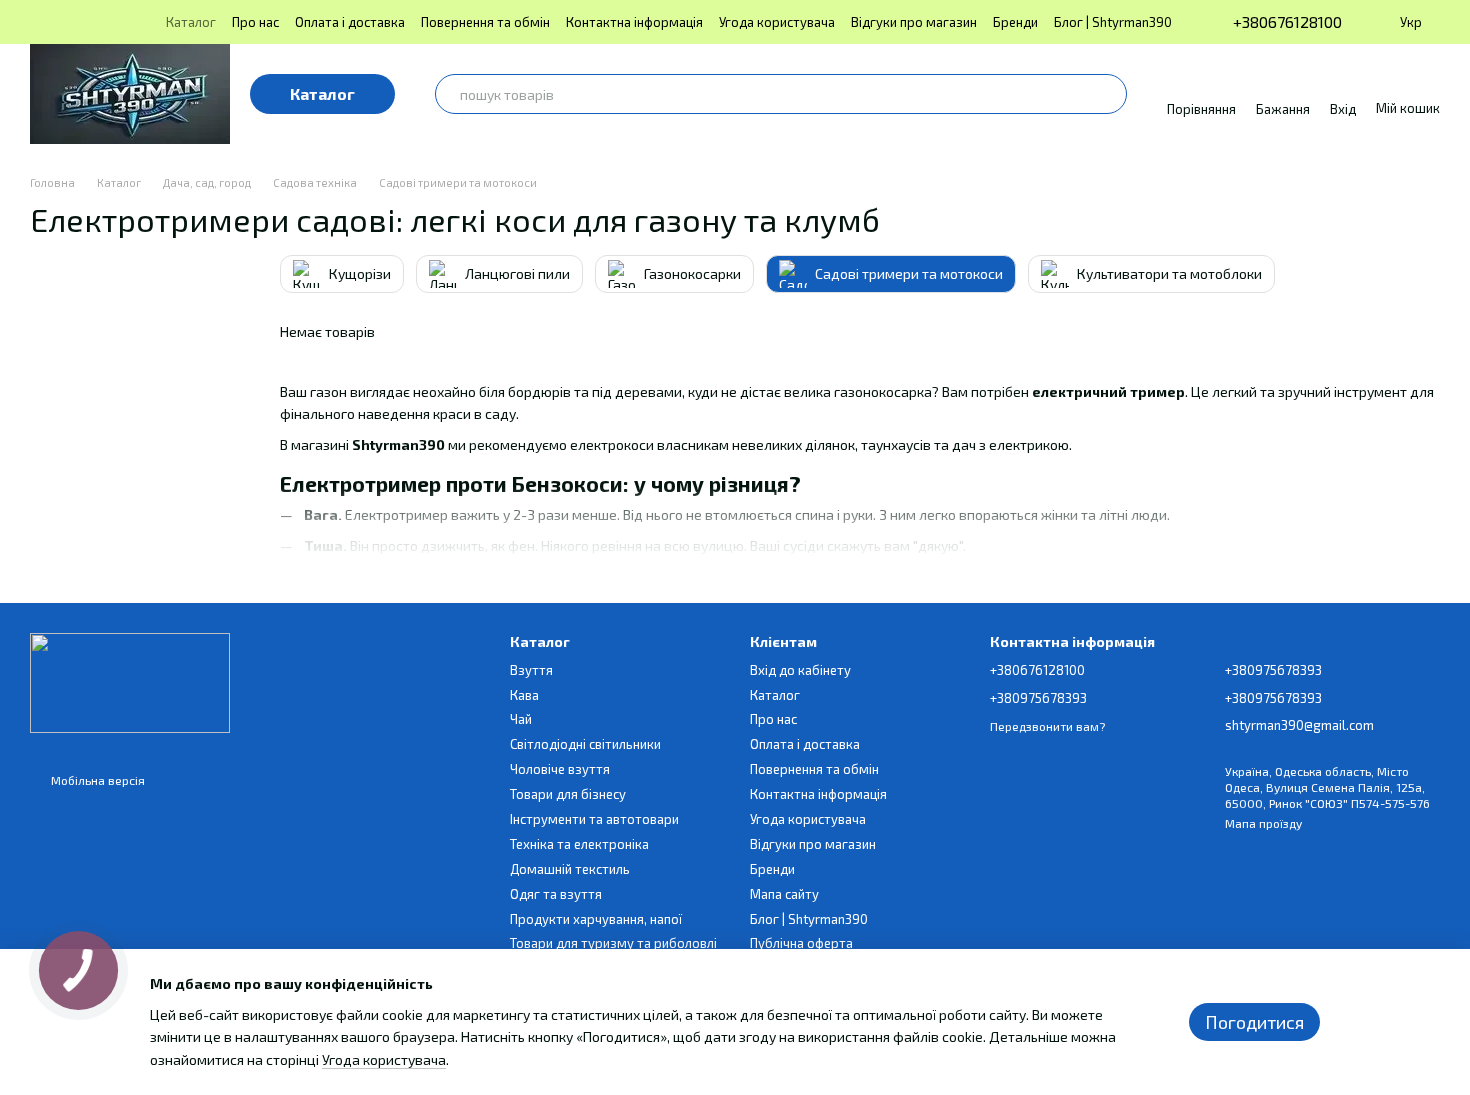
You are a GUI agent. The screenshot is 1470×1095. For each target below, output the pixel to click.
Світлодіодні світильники (585, 744)
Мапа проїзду (1263, 823)
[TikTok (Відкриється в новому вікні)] (62, 22)
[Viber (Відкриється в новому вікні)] (134, 22)
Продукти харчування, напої (596, 919)
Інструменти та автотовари (594, 819)
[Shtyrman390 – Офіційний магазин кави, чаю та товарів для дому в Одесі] (130, 681)
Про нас (255, 22)
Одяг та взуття (556, 894)
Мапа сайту (784, 894)
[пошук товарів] (1107, 94)
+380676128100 (1287, 22)
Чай (521, 719)
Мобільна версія (96, 780)
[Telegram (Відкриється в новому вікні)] (110, 22)
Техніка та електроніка (579, 844)
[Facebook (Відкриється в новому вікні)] (86, 22)
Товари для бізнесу (568, 794)
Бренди (1015, 22)
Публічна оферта (801, 943)
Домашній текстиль (570, 869)
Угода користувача (777, 22)
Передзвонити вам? (1047, 726)
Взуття (531, 670)
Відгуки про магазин (914, 22)
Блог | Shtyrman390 (1113, 22)
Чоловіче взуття (560, 769)
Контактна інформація (634, 22)
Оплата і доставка (350, 22)
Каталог (191, 22)
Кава (524, 695)
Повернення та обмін (485, 22)
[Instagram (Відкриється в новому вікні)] (38, 22)
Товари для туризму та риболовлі (613, 943)
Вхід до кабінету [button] (800, 670)
